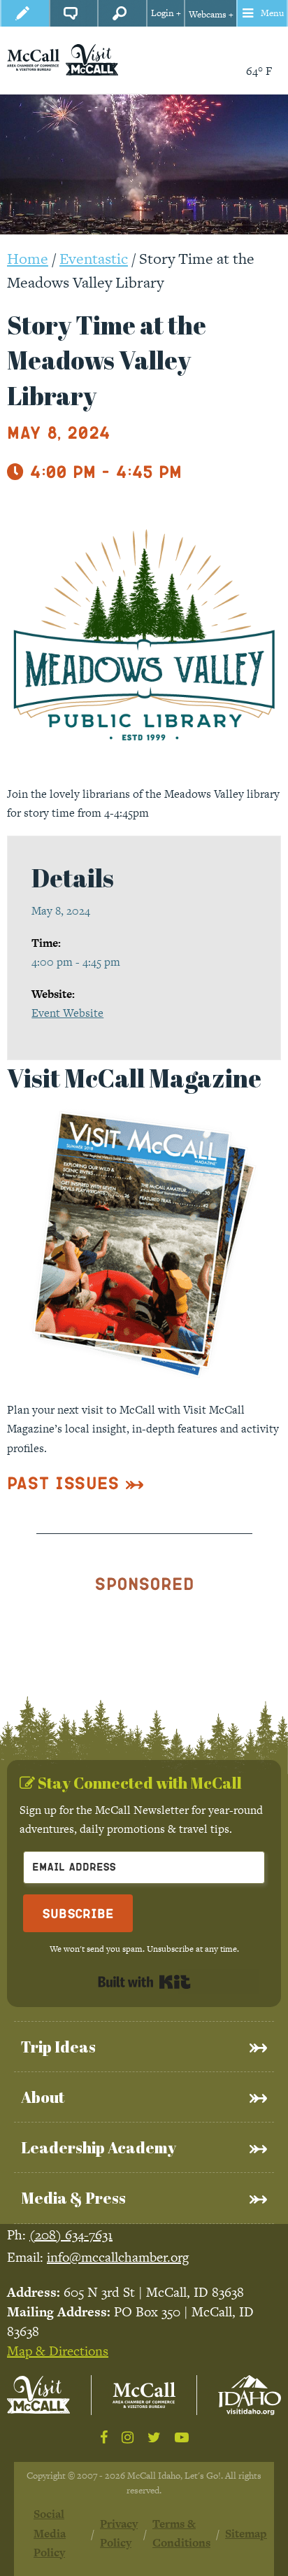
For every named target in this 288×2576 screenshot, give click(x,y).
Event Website (67, 1013)
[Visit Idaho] (250, 2395)
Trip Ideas (58, 2047)
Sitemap (246, 2534)
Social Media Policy (50, 2533)
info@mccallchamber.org (118, 2257)
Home (28, 259)
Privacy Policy (119, 2533)
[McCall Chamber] (33, 59)
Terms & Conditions (181, 2533)
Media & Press (73, 2198)
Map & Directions (58, 2351)
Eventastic (94, 259)
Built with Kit (144, 1982)
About (43, 2097)
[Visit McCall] (38, 2395)
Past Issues (63, 1483)
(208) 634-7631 (71, 2235)
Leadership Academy (99, 2147)
